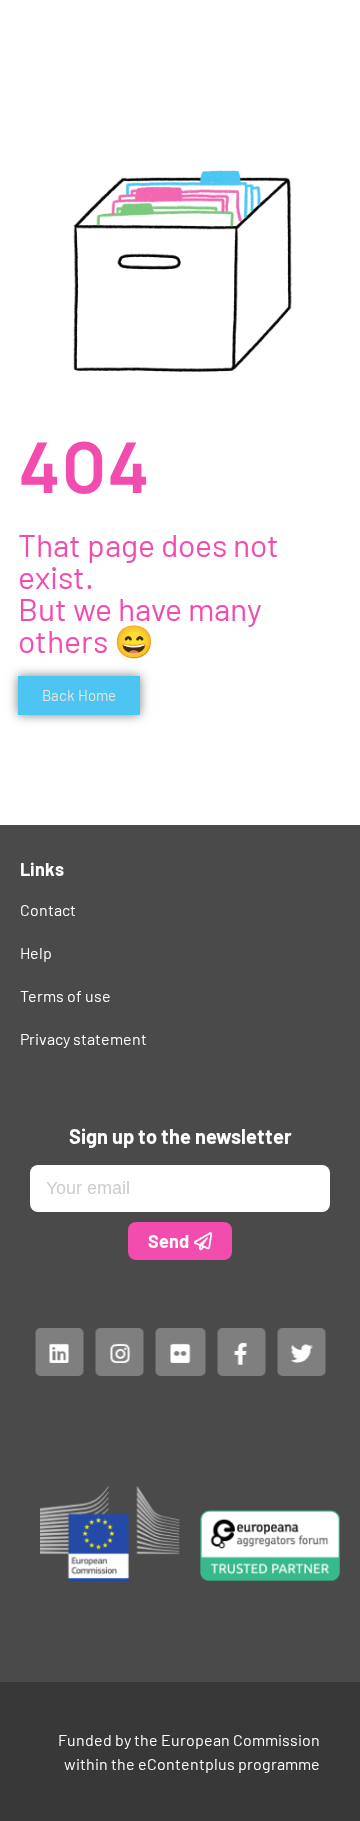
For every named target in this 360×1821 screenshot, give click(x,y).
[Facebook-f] (240, 1352)
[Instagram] (119, 1352)
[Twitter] (301, 1352)
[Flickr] (180, 1352)
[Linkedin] (59, 1352)
